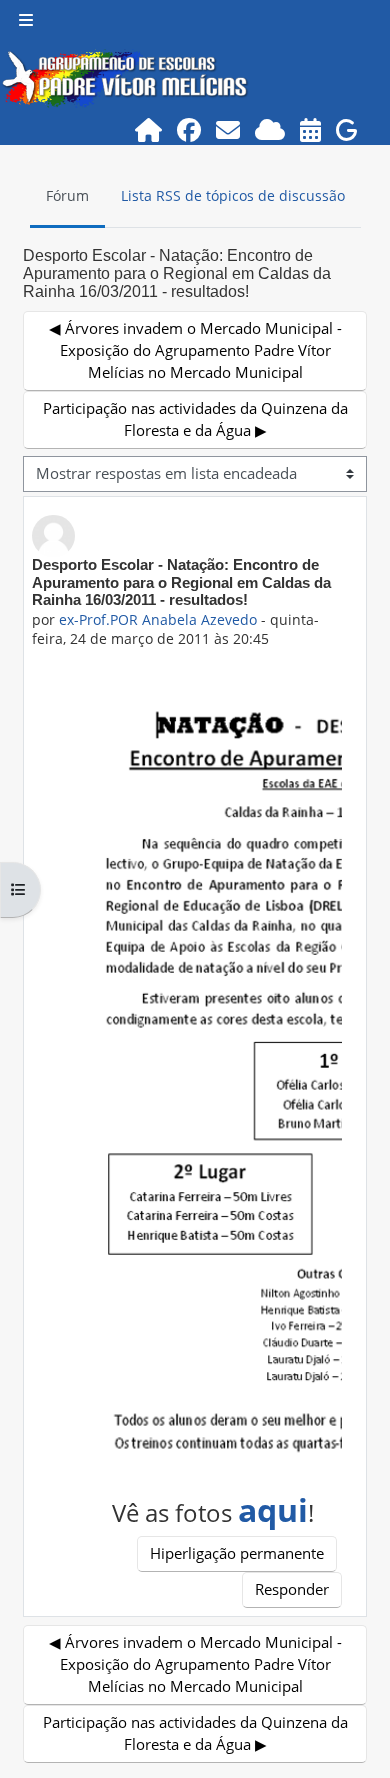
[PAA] (311, 129)
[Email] (228, 129)
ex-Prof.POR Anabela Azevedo (158, 619)
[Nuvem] (270, 129)
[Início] (149, 129)
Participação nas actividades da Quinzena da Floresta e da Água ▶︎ (195, 419)
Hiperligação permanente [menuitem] (237, 1553)
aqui (273, 1509)
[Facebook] (189, 129)
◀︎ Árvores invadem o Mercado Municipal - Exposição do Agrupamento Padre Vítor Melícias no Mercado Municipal (195, 350)
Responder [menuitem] (292, 1589)
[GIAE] (347, 129)
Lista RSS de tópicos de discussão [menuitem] (233, 195)
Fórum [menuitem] (67, 195)
